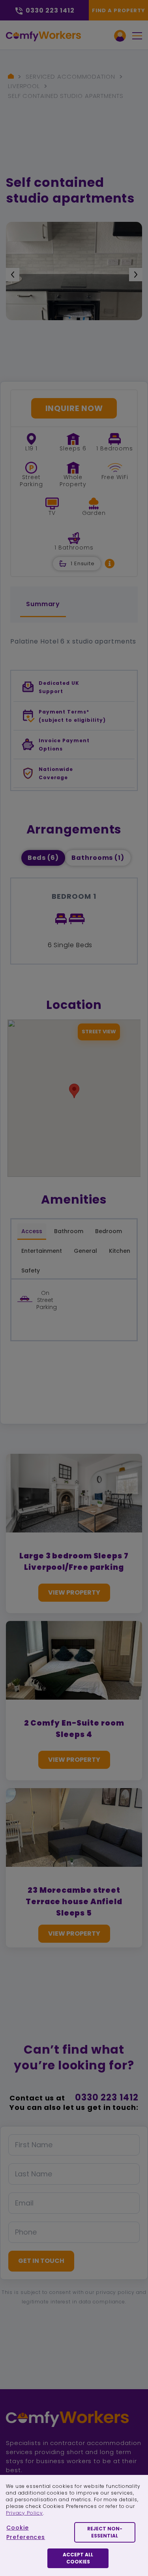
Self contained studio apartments (66, 96)
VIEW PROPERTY (74, 1592)
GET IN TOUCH (41, 2261)
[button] (110, 563)
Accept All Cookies (78, 2558)
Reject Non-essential (105, 2532)
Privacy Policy (24, 2513)
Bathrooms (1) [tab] (98, 858)
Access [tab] (32, 1231)
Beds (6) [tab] (43, 858)
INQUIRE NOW (74, 408)
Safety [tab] (31, 1270)
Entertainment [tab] (42, 1251)
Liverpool (24, 86)
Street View (99, 1032)
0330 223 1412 (107, 2097)
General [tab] (85, 1251)
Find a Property (119, 10)
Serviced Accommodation (70, 77)
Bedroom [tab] (109, 1231)
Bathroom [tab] (69, 1231)
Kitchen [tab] (120, 1251)
